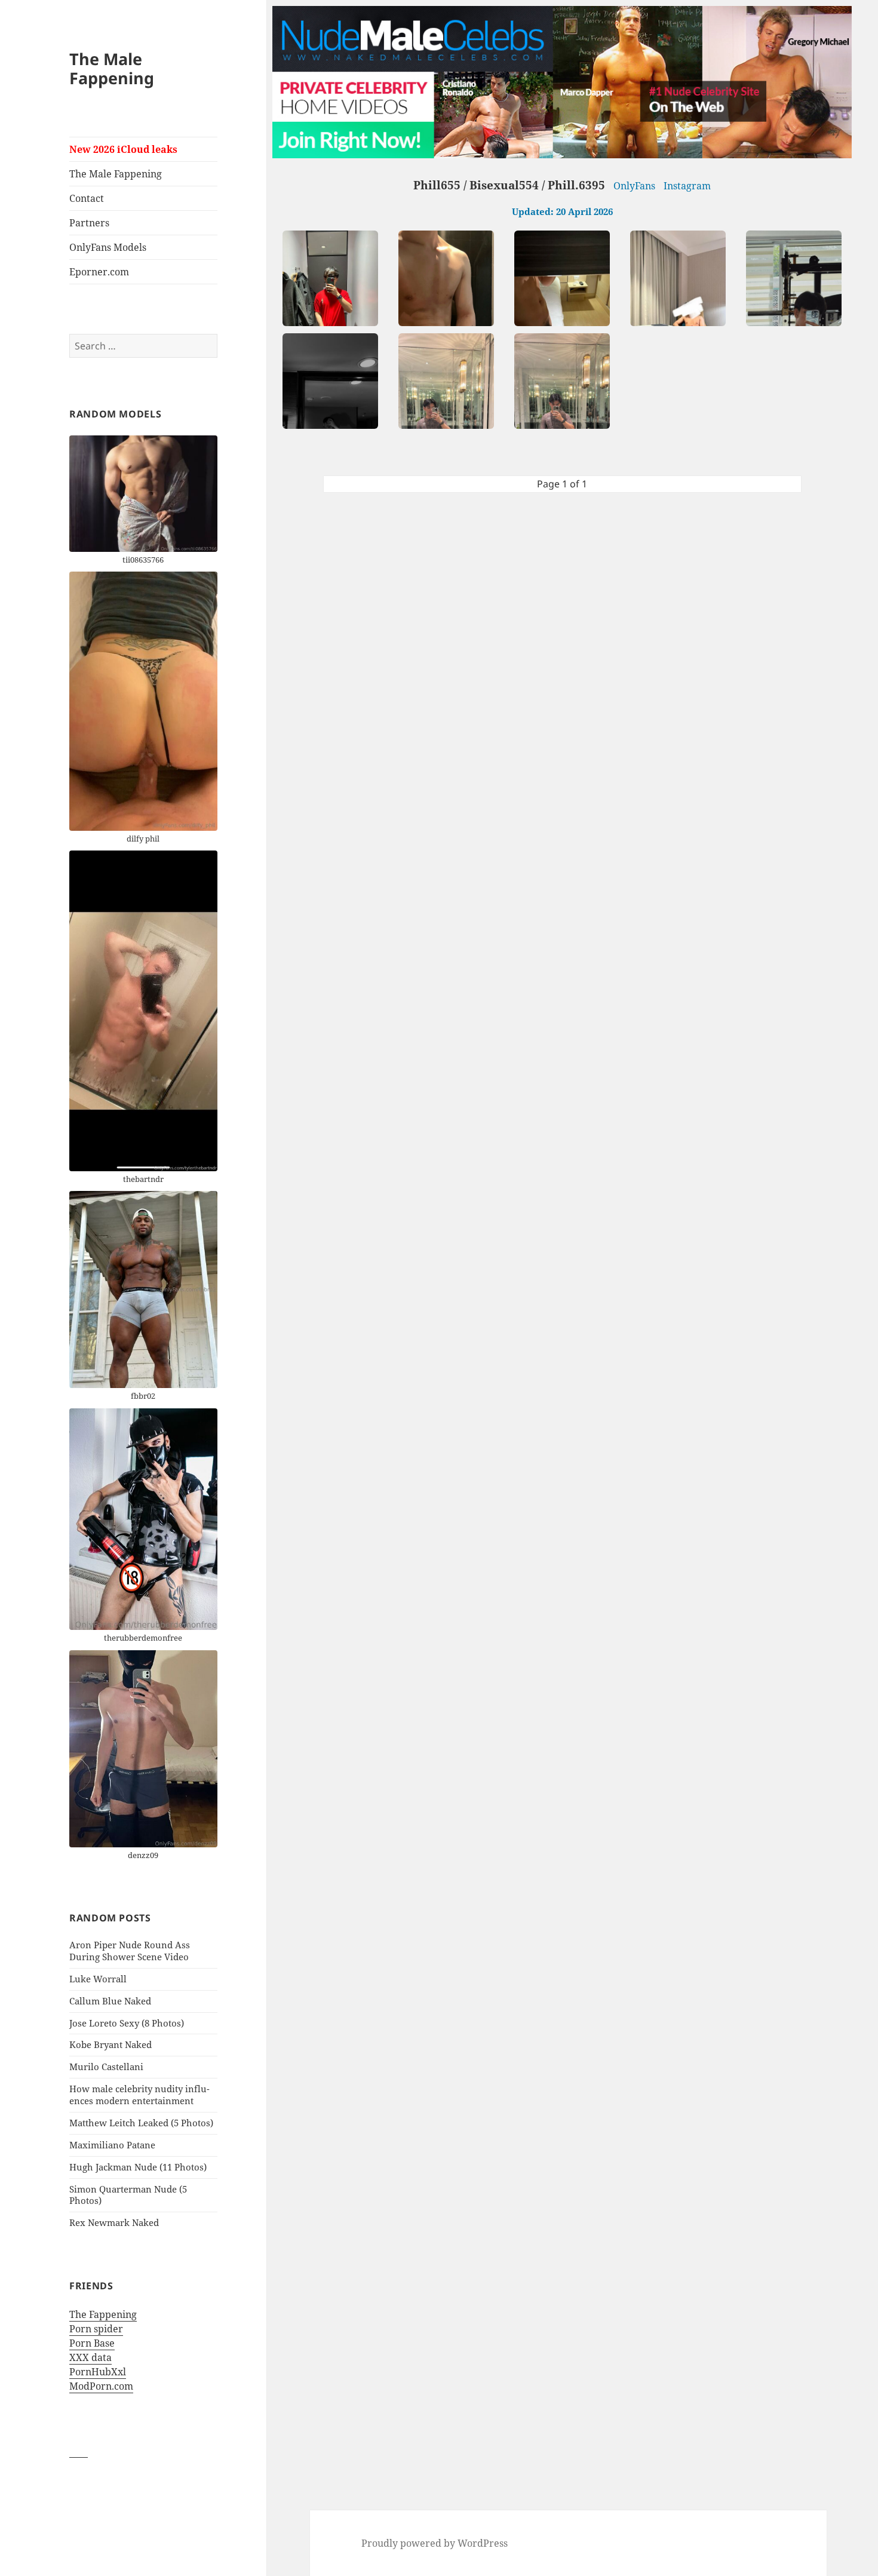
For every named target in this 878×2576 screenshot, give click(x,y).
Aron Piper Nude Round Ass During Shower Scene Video (130, 1951)
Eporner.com (99, 272)
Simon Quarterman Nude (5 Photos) (128, 2195)
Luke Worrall (98, 1979)
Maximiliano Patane (112, 2145)
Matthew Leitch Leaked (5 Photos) (141, 2123)
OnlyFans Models (108, 247)
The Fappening (103, 2314)
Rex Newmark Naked (114, 2222)
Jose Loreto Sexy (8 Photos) (127, 2023)
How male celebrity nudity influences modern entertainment (139, 2095)
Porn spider (96, 2329)
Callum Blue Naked (110, 2001)
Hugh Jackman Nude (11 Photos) (138, 2167)
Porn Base (92, 2343)
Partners (89, 223)
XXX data (90, 2357)
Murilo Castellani (106, 2067)
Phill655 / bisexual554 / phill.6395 (509, 185)
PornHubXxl (98, 2372)
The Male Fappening (112, 68)
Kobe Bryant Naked (110, 2044)
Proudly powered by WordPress (435, 2543)
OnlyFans (634, 186)
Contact (87, 198)
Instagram (687, 186)
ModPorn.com (101, 2386)
